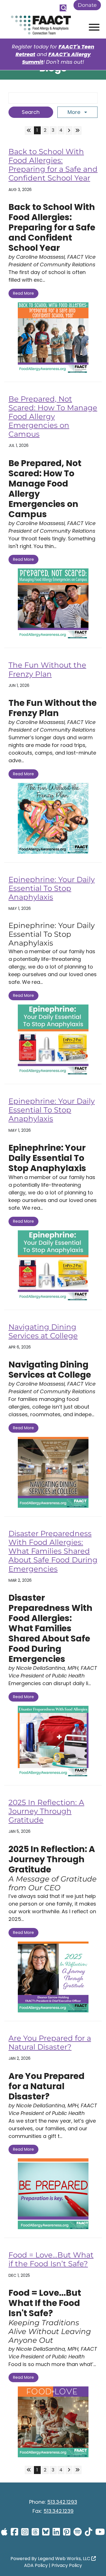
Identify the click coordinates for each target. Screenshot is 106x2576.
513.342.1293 (62, 2502)
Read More (23, 293)
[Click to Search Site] (63, 8)
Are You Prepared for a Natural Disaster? (50, 2043)
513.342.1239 (59, 2511)
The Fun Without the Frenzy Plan (47, 669)
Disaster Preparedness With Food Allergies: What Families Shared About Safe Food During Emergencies (53, 1551)
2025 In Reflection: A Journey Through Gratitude (46, 1811)
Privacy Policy (67, 2565)
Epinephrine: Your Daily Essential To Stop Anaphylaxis (52, 888)
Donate (87, 5)
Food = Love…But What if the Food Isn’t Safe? (51, 2259)
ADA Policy (36, 2565)
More (75, 112)
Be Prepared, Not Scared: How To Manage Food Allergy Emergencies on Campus (53, 417)
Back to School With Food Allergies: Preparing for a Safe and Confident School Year (53, 165)
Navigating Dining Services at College (43, 1331)
